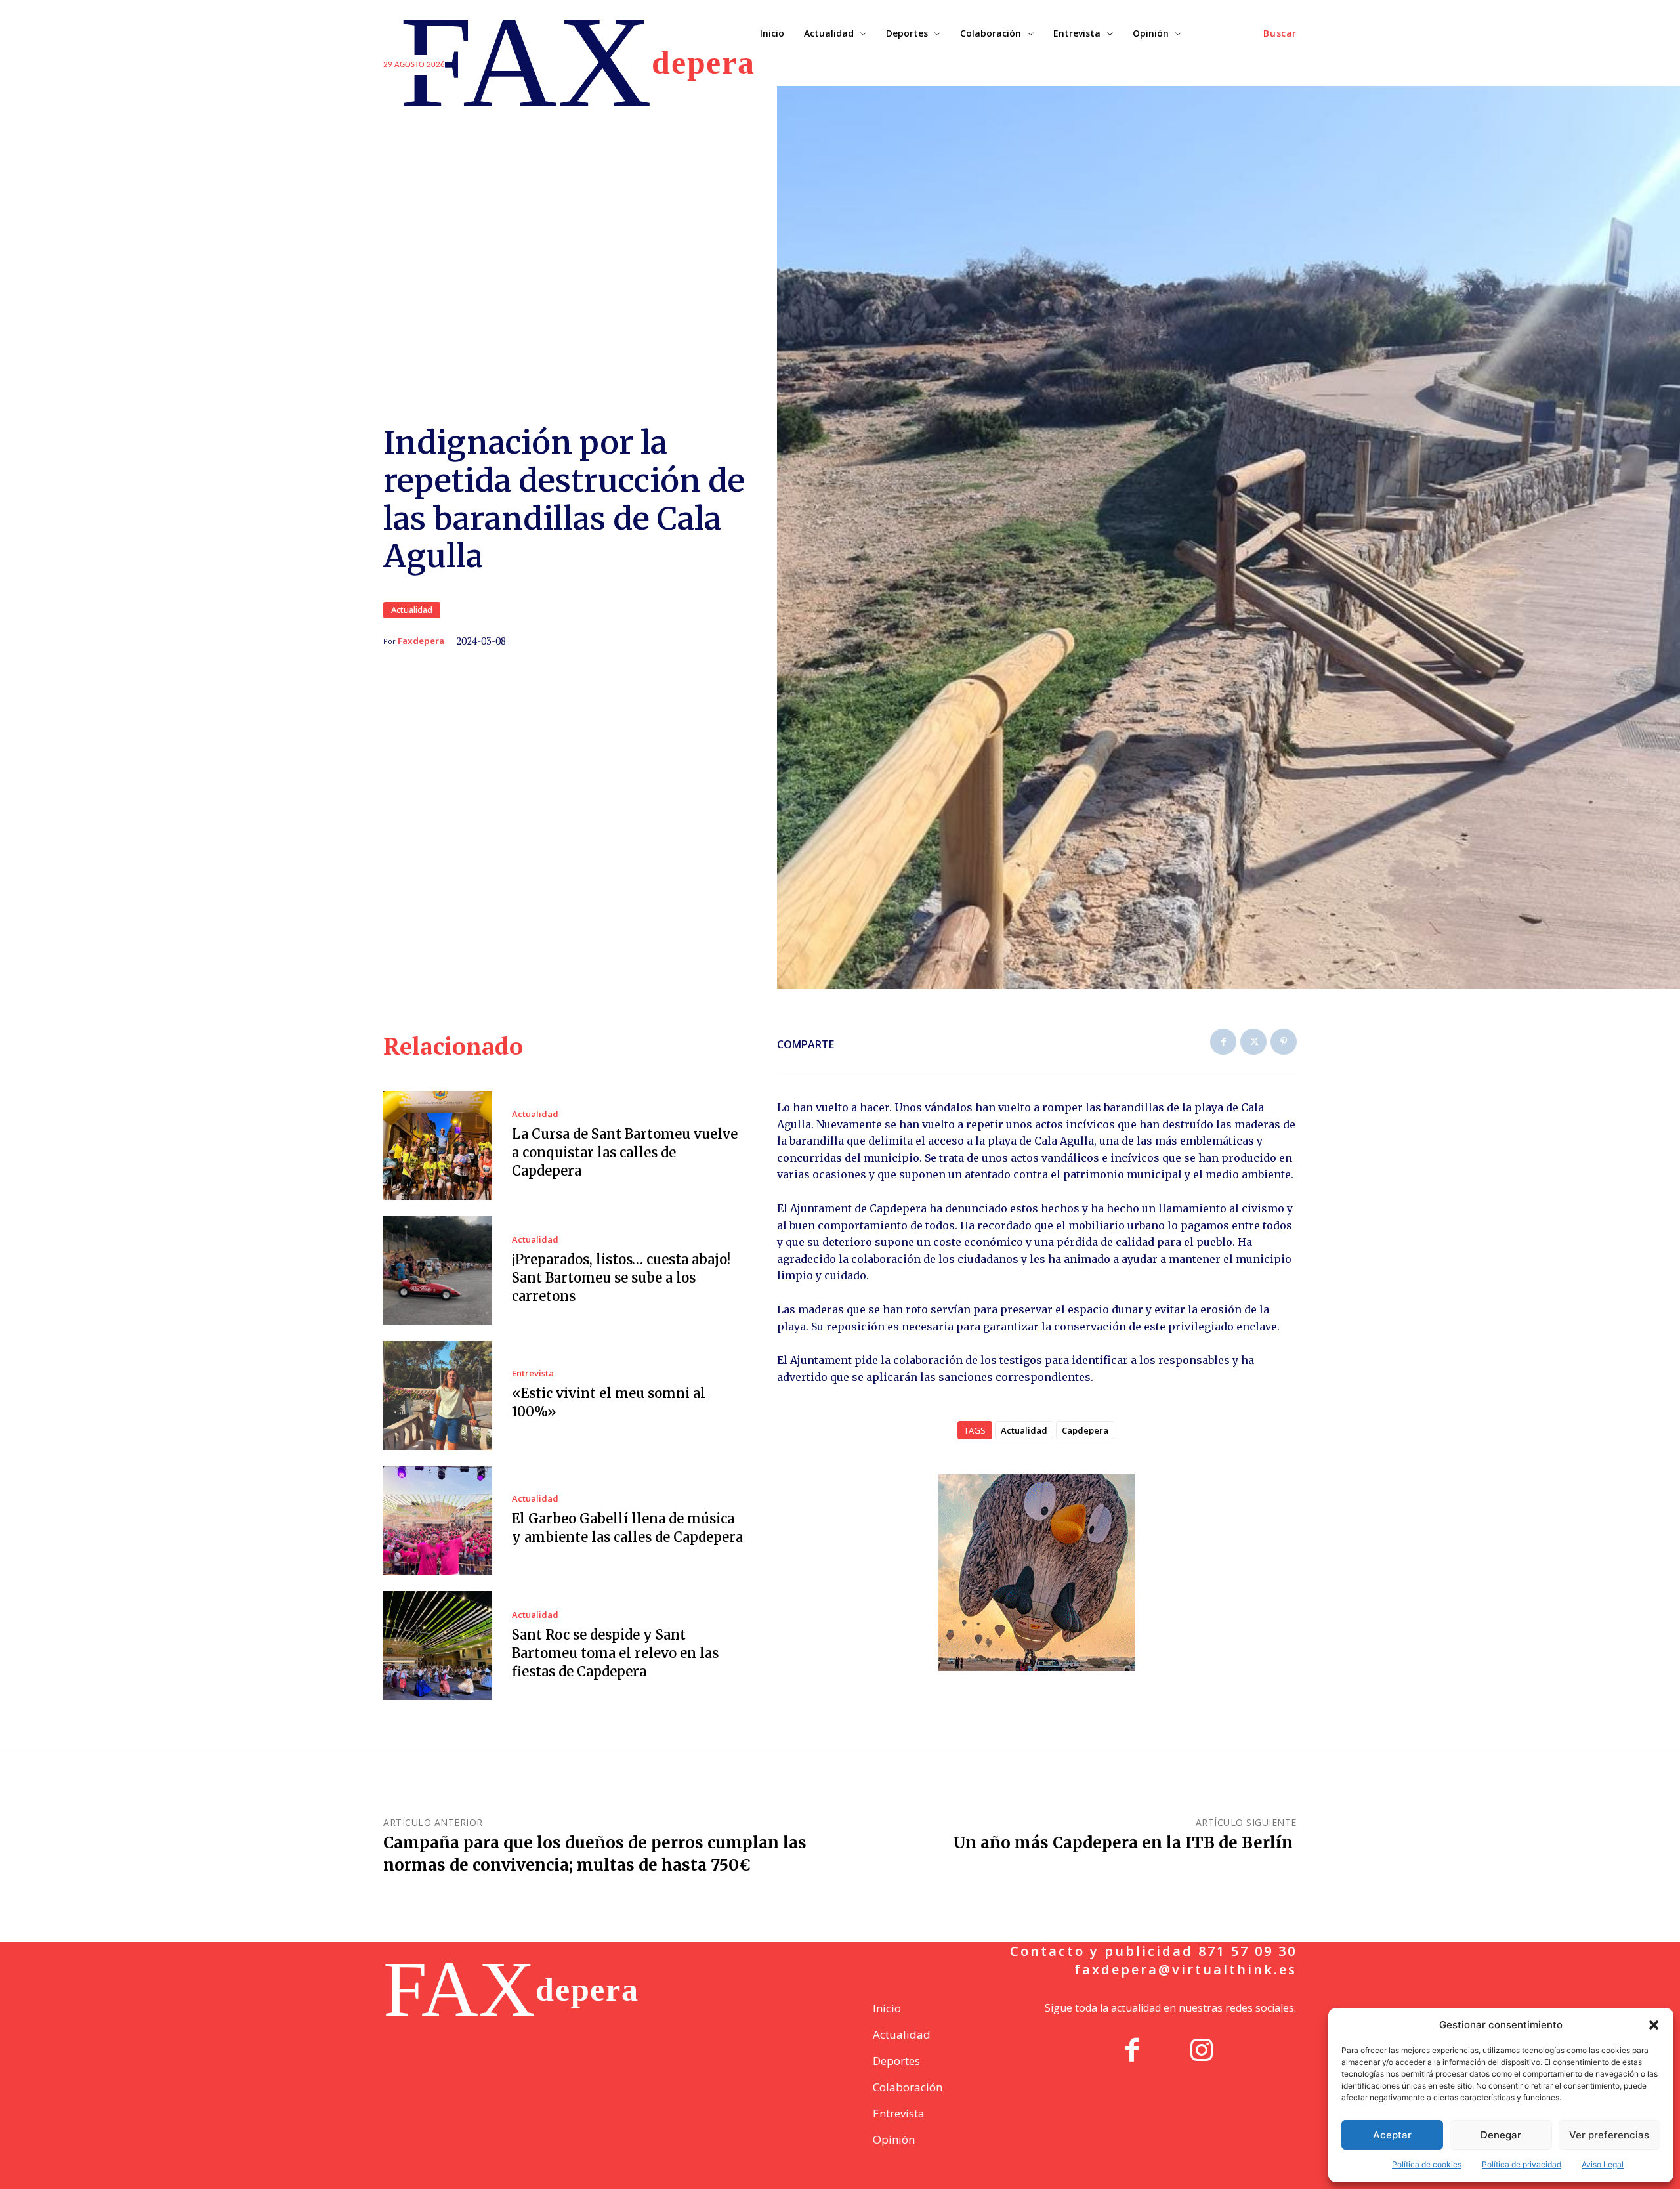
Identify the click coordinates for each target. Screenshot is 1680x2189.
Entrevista (533, 1373)
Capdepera (1085, 1430)
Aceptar (1392, 2135)
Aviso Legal (1603, 2164)
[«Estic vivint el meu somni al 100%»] (438, 1395)
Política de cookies (1427, 2164)
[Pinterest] (1284, 1042)
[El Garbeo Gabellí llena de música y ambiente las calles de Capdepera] (438, 1521)
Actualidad (412, 610)
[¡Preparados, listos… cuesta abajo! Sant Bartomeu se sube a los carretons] (438, 1271)
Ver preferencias (1609, 2135)
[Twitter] (1253, 1042)
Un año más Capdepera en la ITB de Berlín (1125, 1843)
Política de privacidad (1522, 2164)
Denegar (1501, 2135)
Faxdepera (421, 641)
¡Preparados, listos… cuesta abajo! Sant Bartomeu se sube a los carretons (621, 1278)
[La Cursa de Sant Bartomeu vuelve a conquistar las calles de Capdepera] (438, 1145)
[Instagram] (1202, 2052)
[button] (1654, 2025)
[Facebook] (1223, 1042)
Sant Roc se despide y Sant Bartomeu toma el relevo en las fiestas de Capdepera (615, 1653)
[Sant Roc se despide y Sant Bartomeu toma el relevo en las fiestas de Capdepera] (438, 1646)
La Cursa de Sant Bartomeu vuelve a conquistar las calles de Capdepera (625, 1152)
